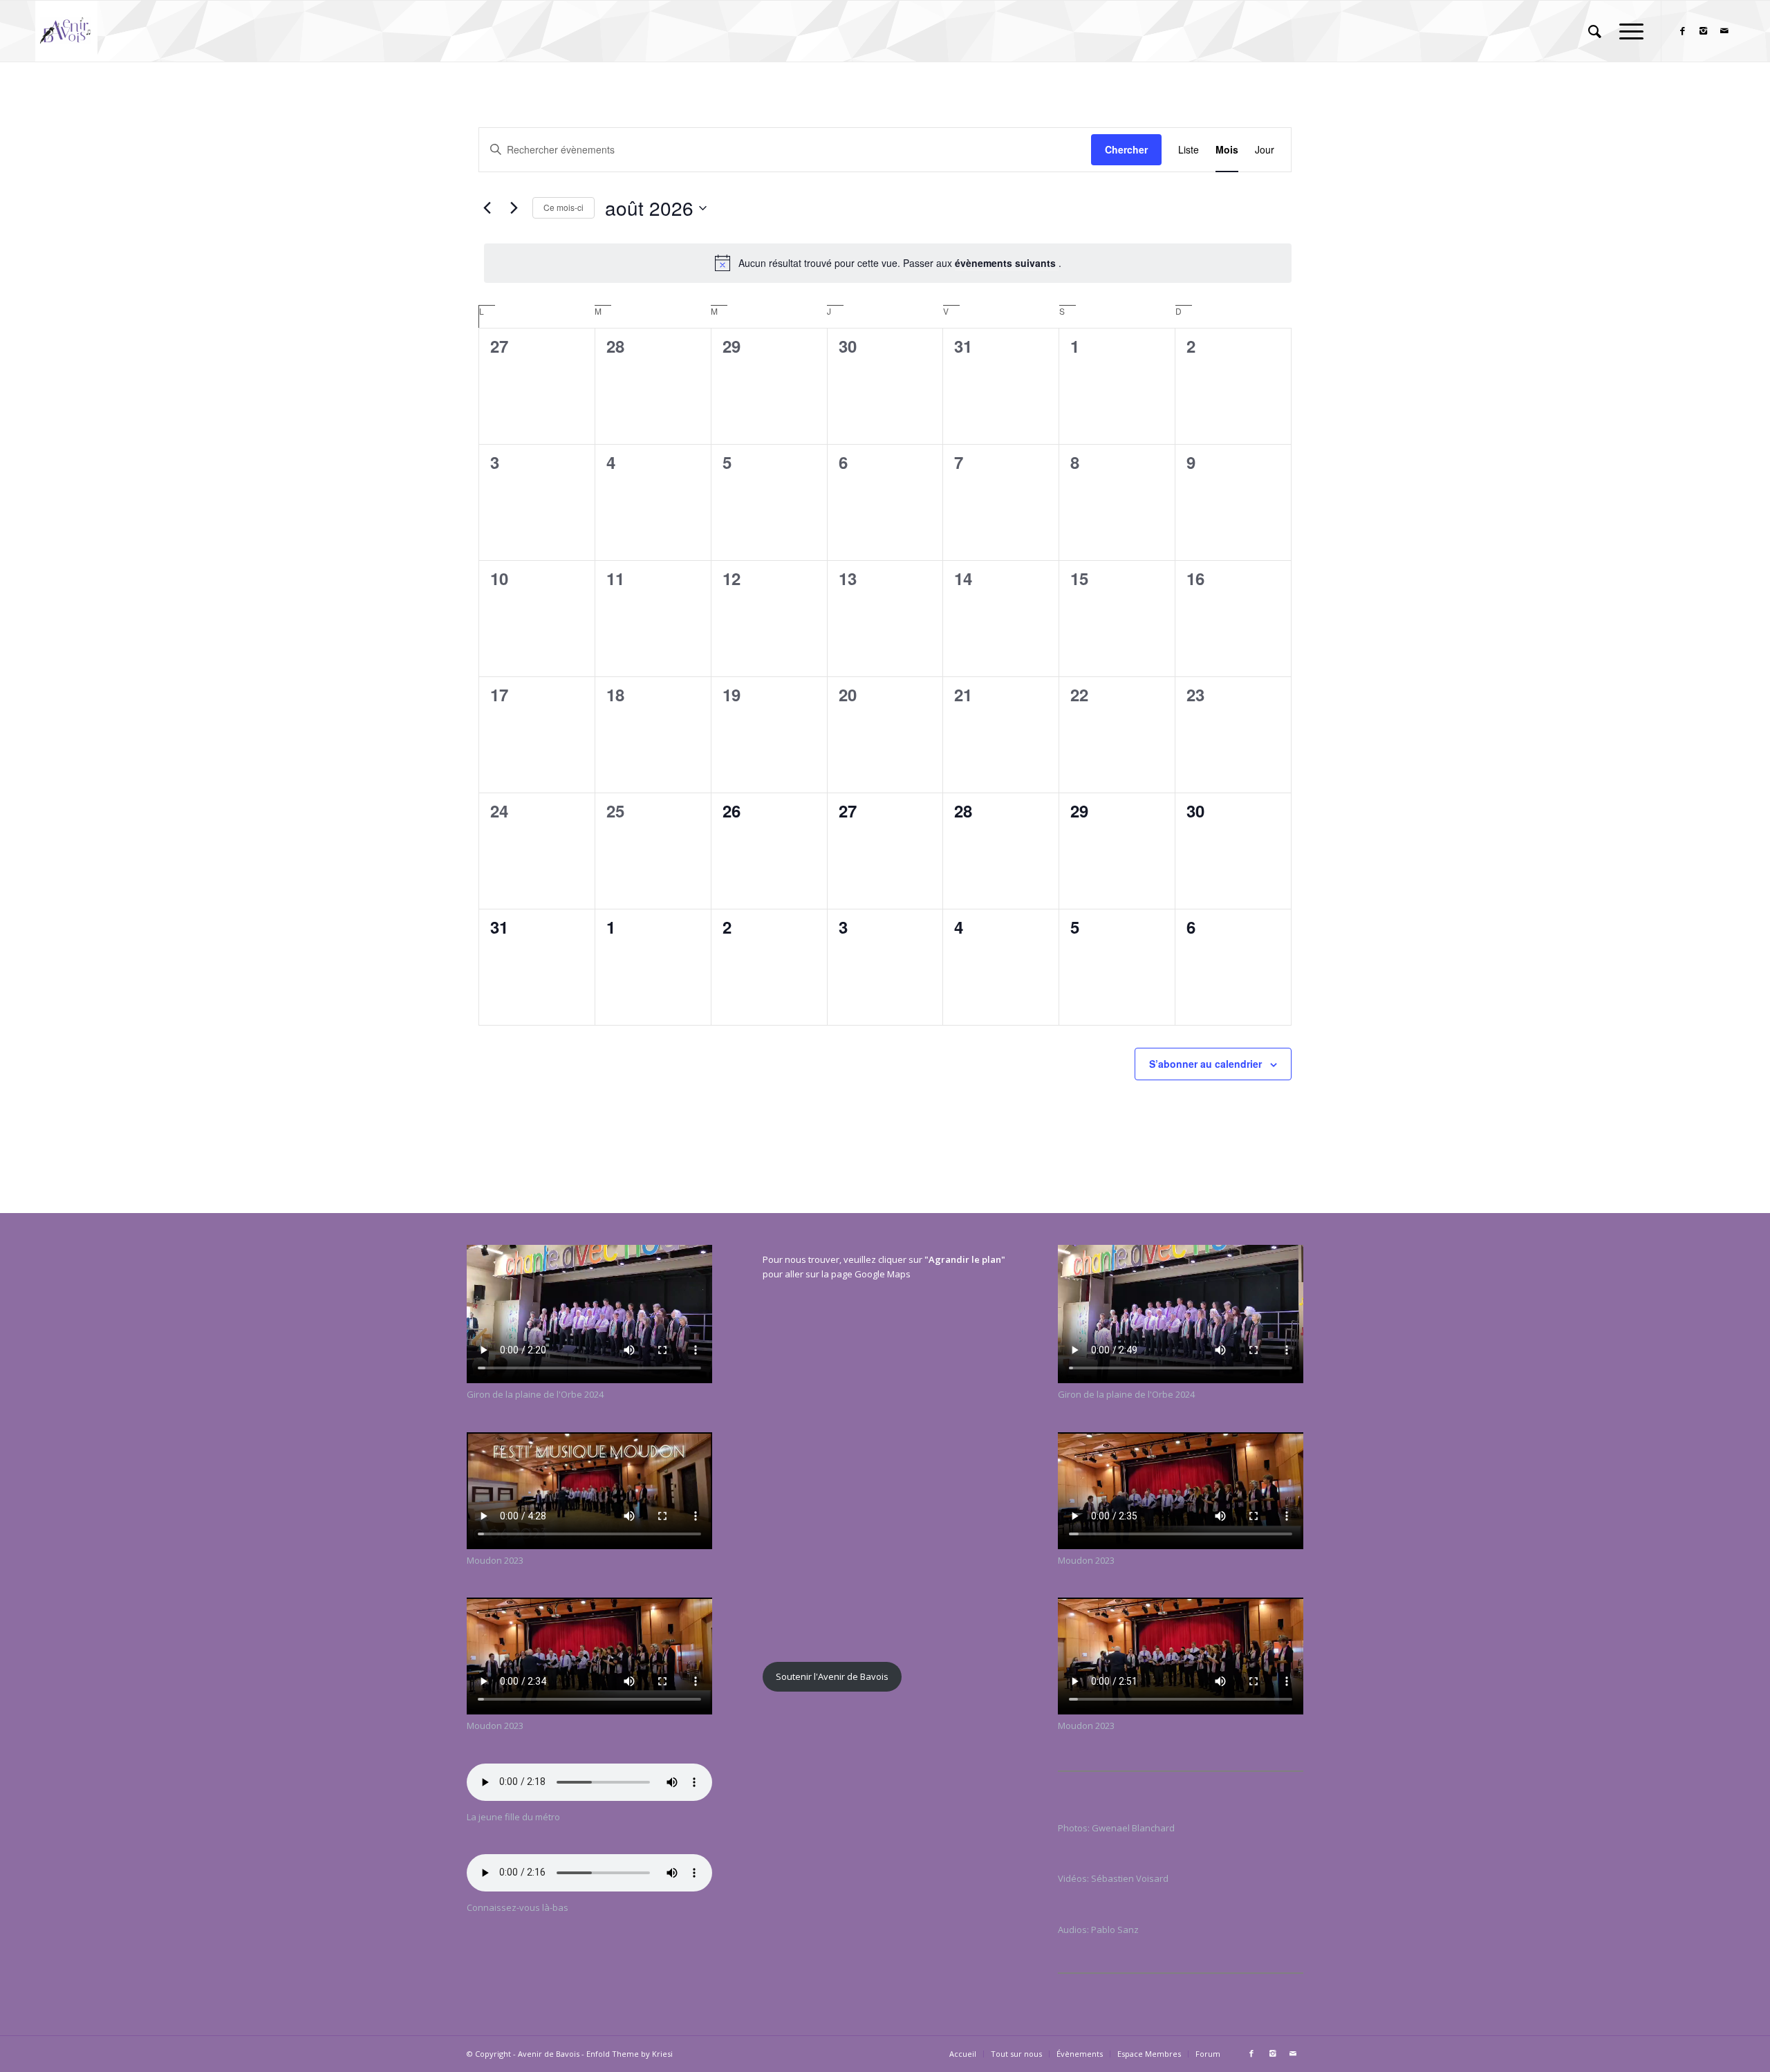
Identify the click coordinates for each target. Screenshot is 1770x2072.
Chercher (1126, 149)
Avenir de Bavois (549, 2054)
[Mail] (1724, 30)
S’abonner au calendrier (1205, 1064)
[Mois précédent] (487, 208)
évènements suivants (1007, 263)
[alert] (888, 263)
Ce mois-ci (563, 207)
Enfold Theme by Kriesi (630, 2054)
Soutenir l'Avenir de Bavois (832, 1676)
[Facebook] (1683, 30)
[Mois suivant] (514, 208)
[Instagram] (1704, 30)
